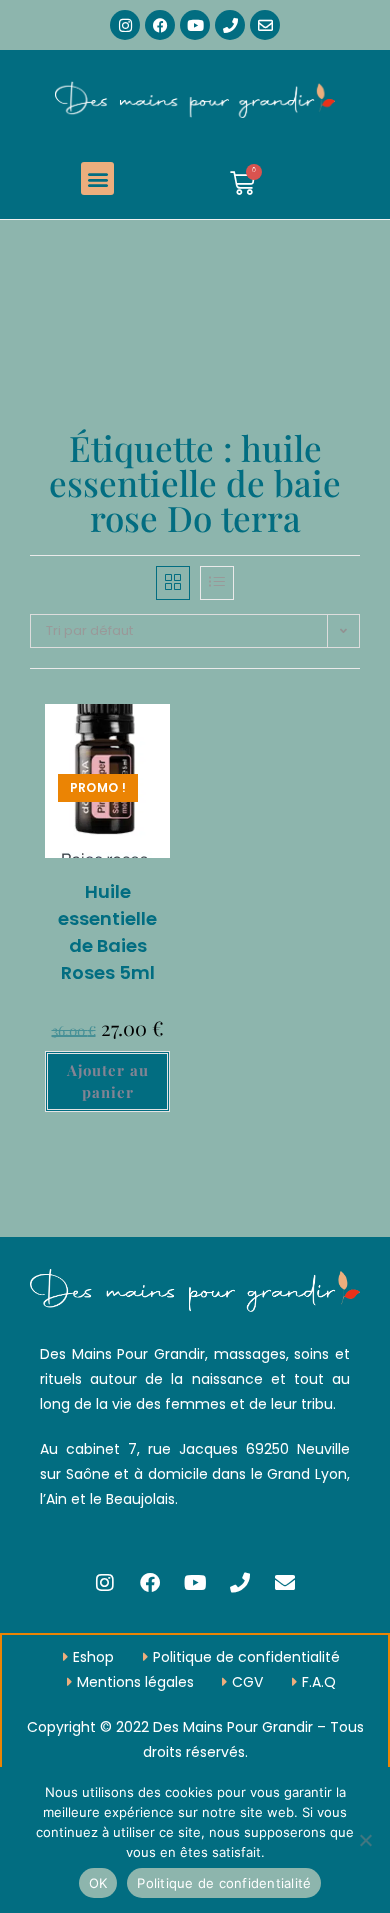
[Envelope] (265, 25)
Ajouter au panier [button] (108, 1081)
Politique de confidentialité (224, 1883)
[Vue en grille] (173, 583)
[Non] (365, 1840)
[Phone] (230, 25)
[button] (97, 178)
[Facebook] (160, 25)
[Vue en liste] (217, 583)
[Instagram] (125, 25)
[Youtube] (195, 25)
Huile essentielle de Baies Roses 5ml (107, 932)
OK (98, 1883)
